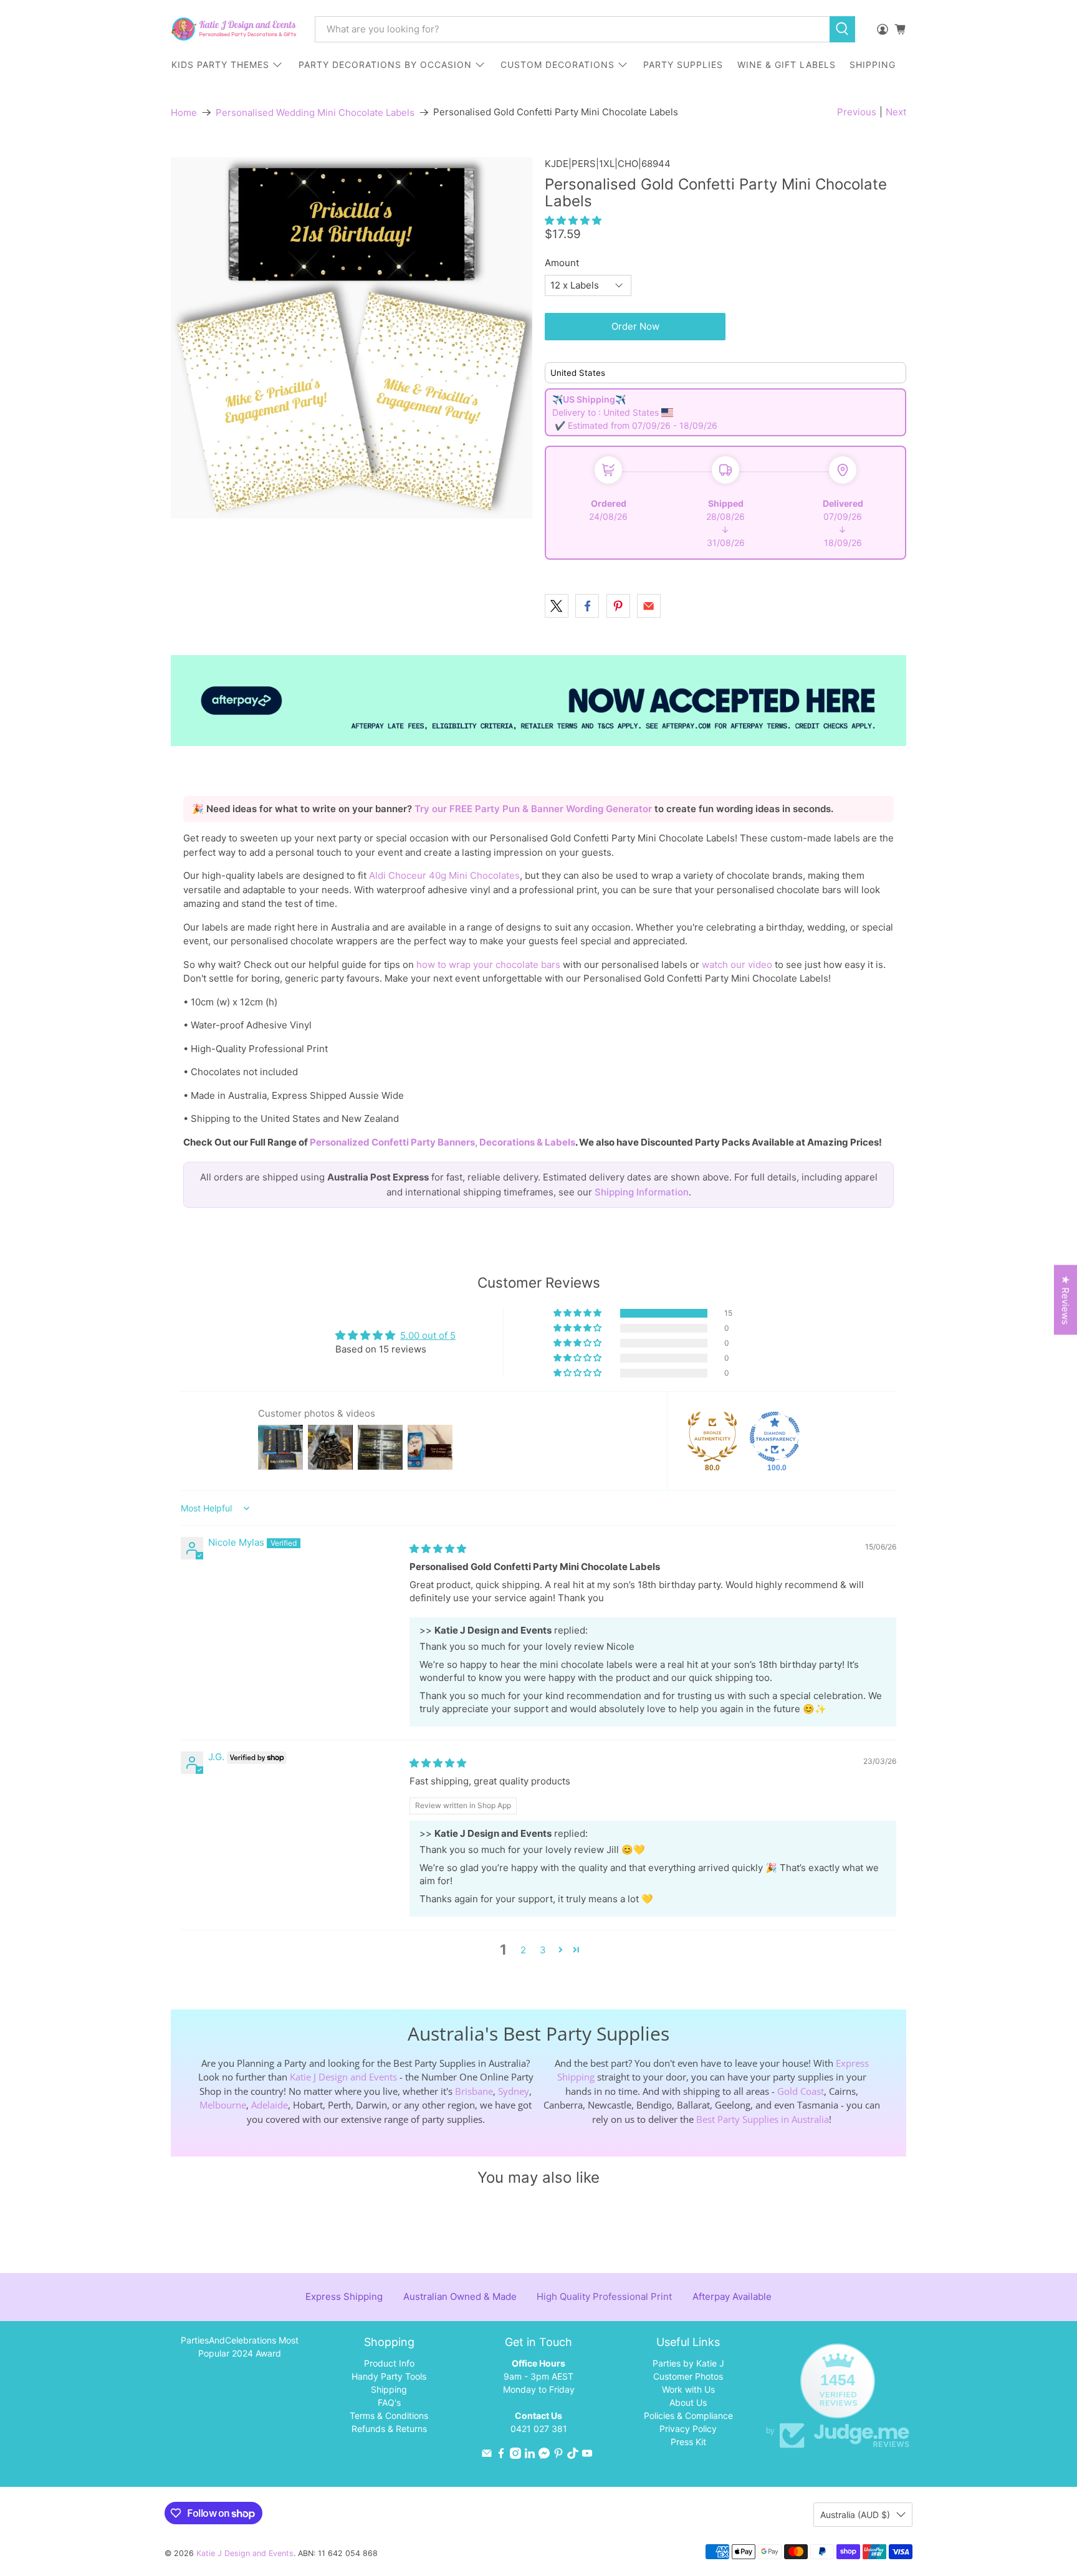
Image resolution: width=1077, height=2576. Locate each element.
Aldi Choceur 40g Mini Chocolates (444, 875)
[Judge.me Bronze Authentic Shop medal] (712, 1437)
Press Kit (688, 2442)
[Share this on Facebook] (587, 606)
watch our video (737, 965)
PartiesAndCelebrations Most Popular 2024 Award (240, 2347)
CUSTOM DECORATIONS (558, 65)
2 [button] (523, 1950)
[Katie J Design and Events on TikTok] (573, 2455)
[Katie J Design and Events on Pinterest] (558, 2455)
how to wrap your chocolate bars (488, 965)
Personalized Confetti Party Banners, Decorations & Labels (443, 1142)
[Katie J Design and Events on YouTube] (587, 2455)
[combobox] (572, 29)
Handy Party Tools (389, 2376)
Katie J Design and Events (343, 2077)
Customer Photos (688, 2376)
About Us (688, 2402)
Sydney (514, 2091)
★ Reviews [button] (1065, 1300)
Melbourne (223, 2105)
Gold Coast (801, 2091)
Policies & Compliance (688, 2416)
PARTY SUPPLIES (683, 65)
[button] (573, 220)
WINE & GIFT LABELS (787, 65)
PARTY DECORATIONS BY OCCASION (385, 65)
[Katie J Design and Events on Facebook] (501, 2455)
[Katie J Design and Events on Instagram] (515, 2455)
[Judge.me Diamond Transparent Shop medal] (775, 1437)
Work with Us (688, 2389)
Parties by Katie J (688, 2363)
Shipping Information (642, 1192)
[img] (438, 1549)
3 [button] (543, 1950)
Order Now (635, 326)
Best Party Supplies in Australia (763, 2119)
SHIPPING (873, 65)
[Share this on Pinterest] (618, 606)
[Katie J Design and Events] (234, 29)
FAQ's (389, 2402)
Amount (562, 263)
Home (184, 113)
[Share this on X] (557, 606)
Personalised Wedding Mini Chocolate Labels (315, 113)
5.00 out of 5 (428, 1335)
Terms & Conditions (389, 2416)
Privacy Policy (688, 2429)
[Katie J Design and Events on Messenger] (544, 2455)
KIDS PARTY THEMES (220, 65)
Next (896, 112)
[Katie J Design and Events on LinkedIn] (530, 2455)
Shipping (389, 2389)
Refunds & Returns (389, 2429)
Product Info (389, 2363)
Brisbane (474, 2091)
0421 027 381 (539, 2429)
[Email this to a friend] (649, 606)
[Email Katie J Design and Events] (487, 2455)
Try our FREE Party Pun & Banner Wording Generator (534, 809)
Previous (857, 112)
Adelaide (270, 2105)
